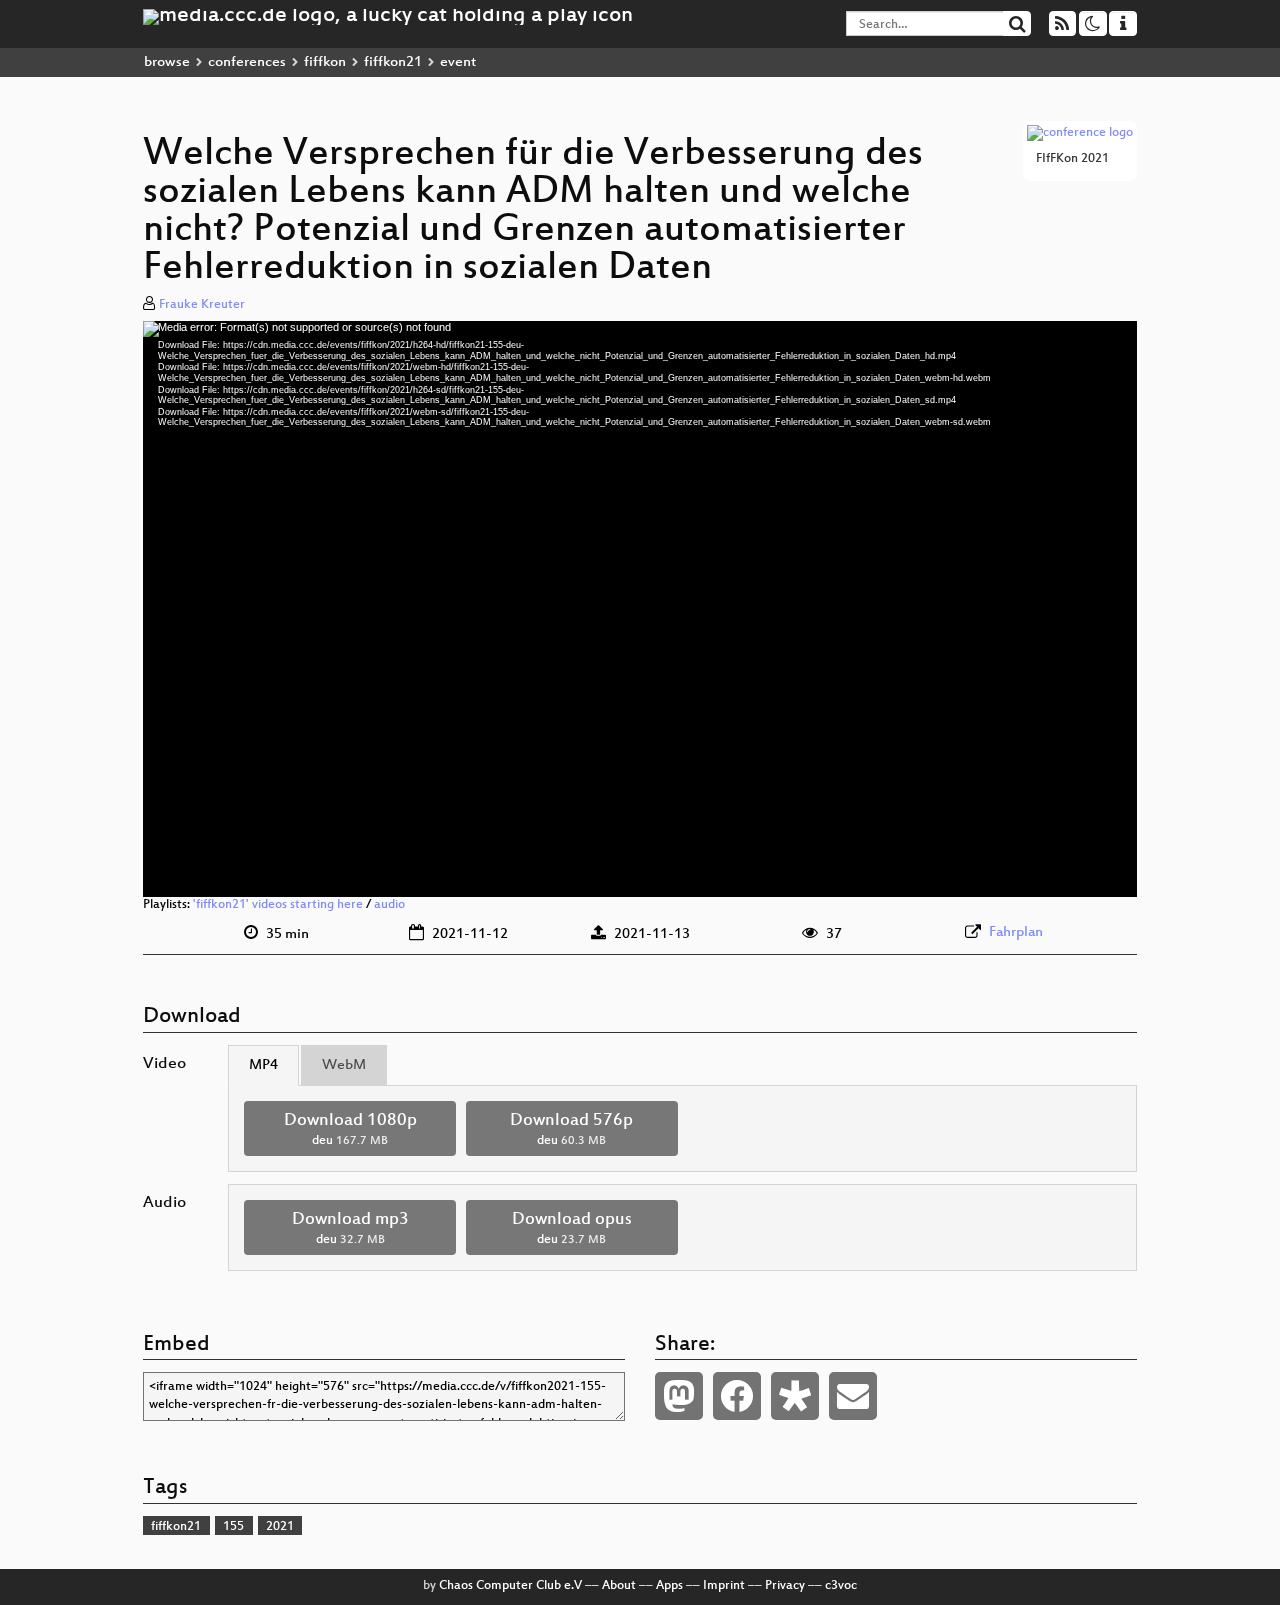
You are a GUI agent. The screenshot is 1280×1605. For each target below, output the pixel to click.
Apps (669, 1586)
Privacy (785, 1586)
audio (389, 905)
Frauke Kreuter (202, 305)
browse (167, 62)
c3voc (841, 1586)
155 (233, 1527)
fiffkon (325, 62)
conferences (247, 62)
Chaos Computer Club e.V (510, 1586)
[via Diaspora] (795, 1396)
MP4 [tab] (263, 1065)
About (619, 1586)
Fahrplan (1016, 932)
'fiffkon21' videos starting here (278, 905)
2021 (280, 1527)
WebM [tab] (344, 1065)
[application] (640, 609)
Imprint (724, 1586)
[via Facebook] (737, 1396)
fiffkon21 (393, 62)
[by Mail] (853, 1396)
